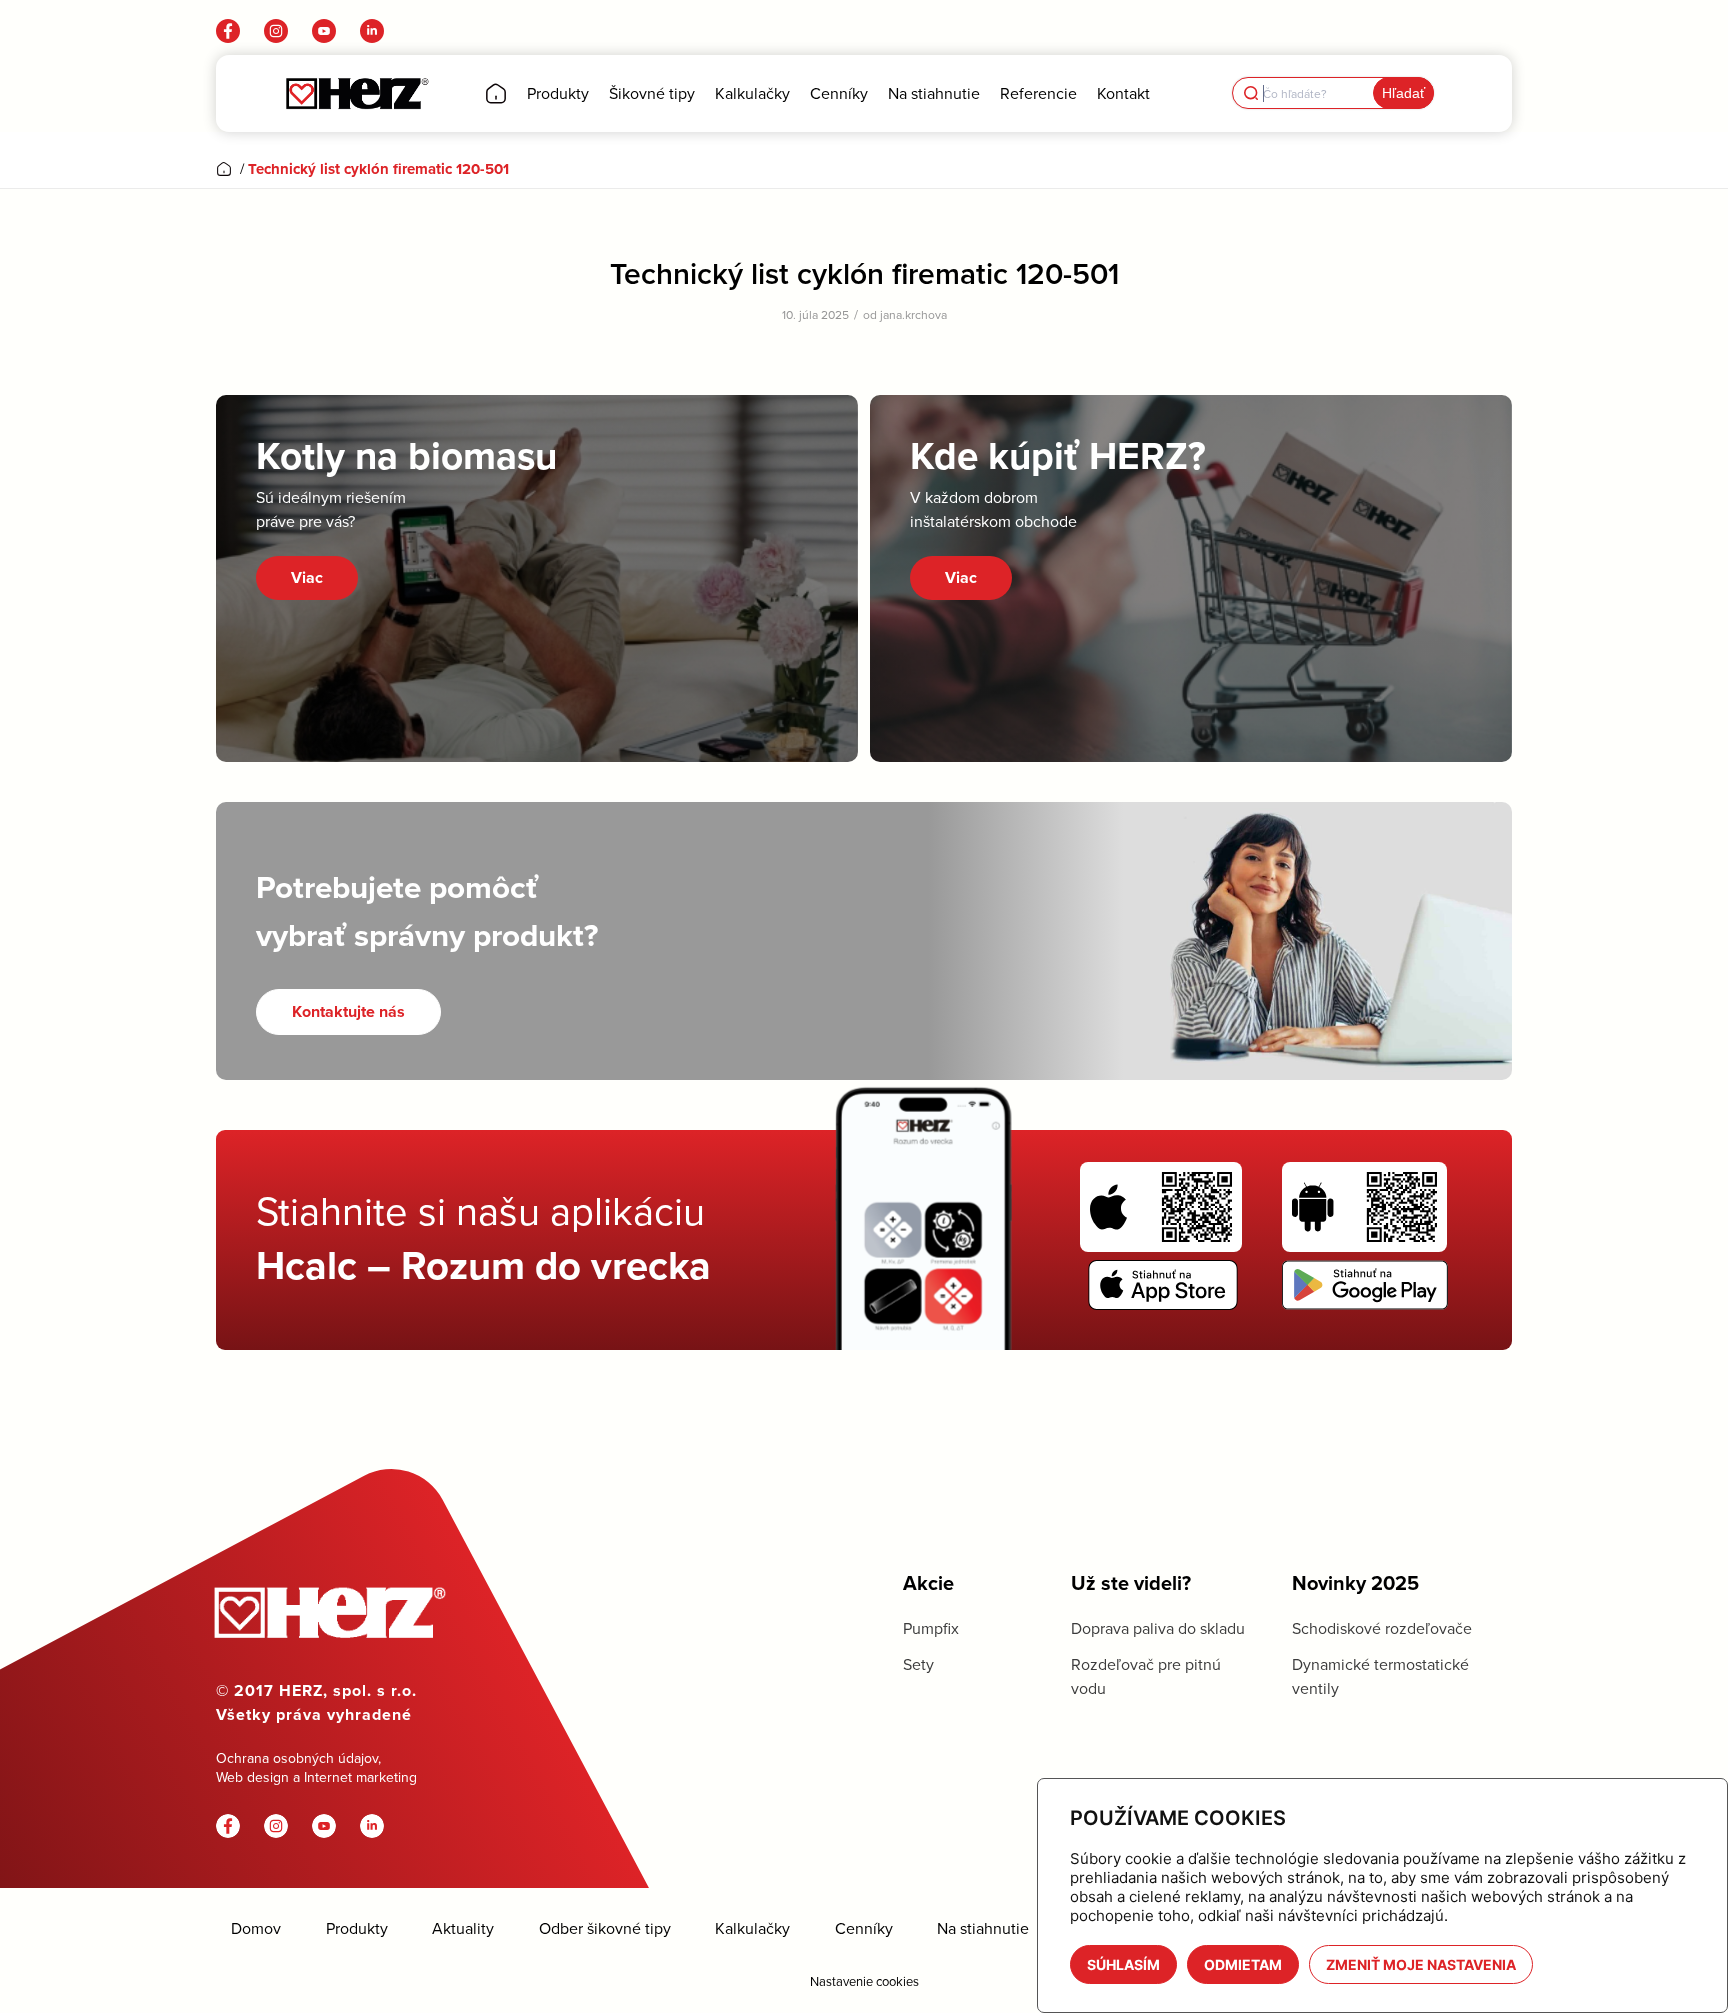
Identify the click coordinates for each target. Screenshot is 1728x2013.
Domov (256, 1928)
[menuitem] (496, 93)
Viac (307, 577)
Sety (918, 1664)
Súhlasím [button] (1123, 1964)
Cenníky (864, 1928)
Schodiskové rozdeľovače (1382, 1628)
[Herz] (356, 93)
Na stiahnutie (983, 1928)
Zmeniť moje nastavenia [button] (1421, 1964)
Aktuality (463, 1928)
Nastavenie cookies (864, 1981)
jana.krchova (913, 314)
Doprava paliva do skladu (1158, 1628)
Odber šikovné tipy (605, 1928)
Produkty (357, 1928)
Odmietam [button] (1243, 1964)
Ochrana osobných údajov (297, 1758)
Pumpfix (931, 1628)
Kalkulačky (752, 1928)
